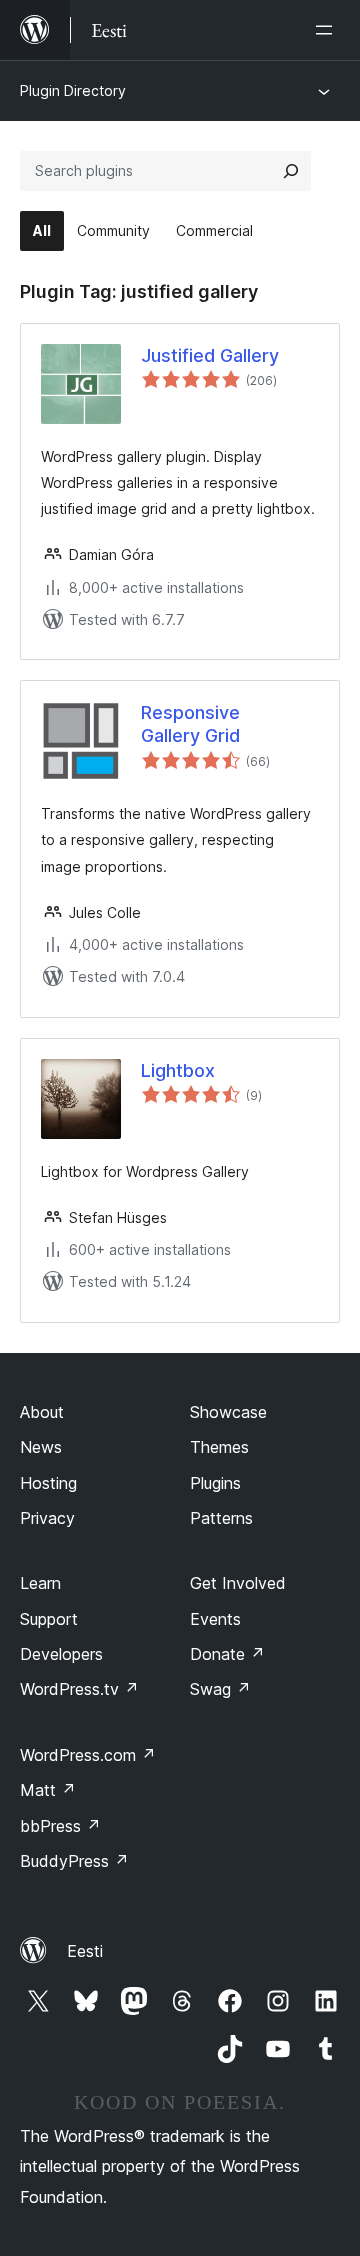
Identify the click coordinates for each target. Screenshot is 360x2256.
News (41, 1447)
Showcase (228, 1412)
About (42, 1412)
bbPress (60, 1826)
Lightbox (178, 1070)
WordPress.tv (79, 1689)
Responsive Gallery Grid (190, 724)
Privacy (47, 1518)
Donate (227, 1654)
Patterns (221, 1518)
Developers (61, 1654)
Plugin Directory (73, 90)
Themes (219, 1447)
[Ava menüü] (328, 30)
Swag (220, 1689)
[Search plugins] (291, 171)
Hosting (48, 1483)
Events (215, 1619)
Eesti (85, 1951)
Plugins (215, 1483)
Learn (40, 1583)
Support (49, 1619)
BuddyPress (74, 1861)
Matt (48, 1790)
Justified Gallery (210, 355)
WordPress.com (88, 1755)
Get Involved (238, 1583)
